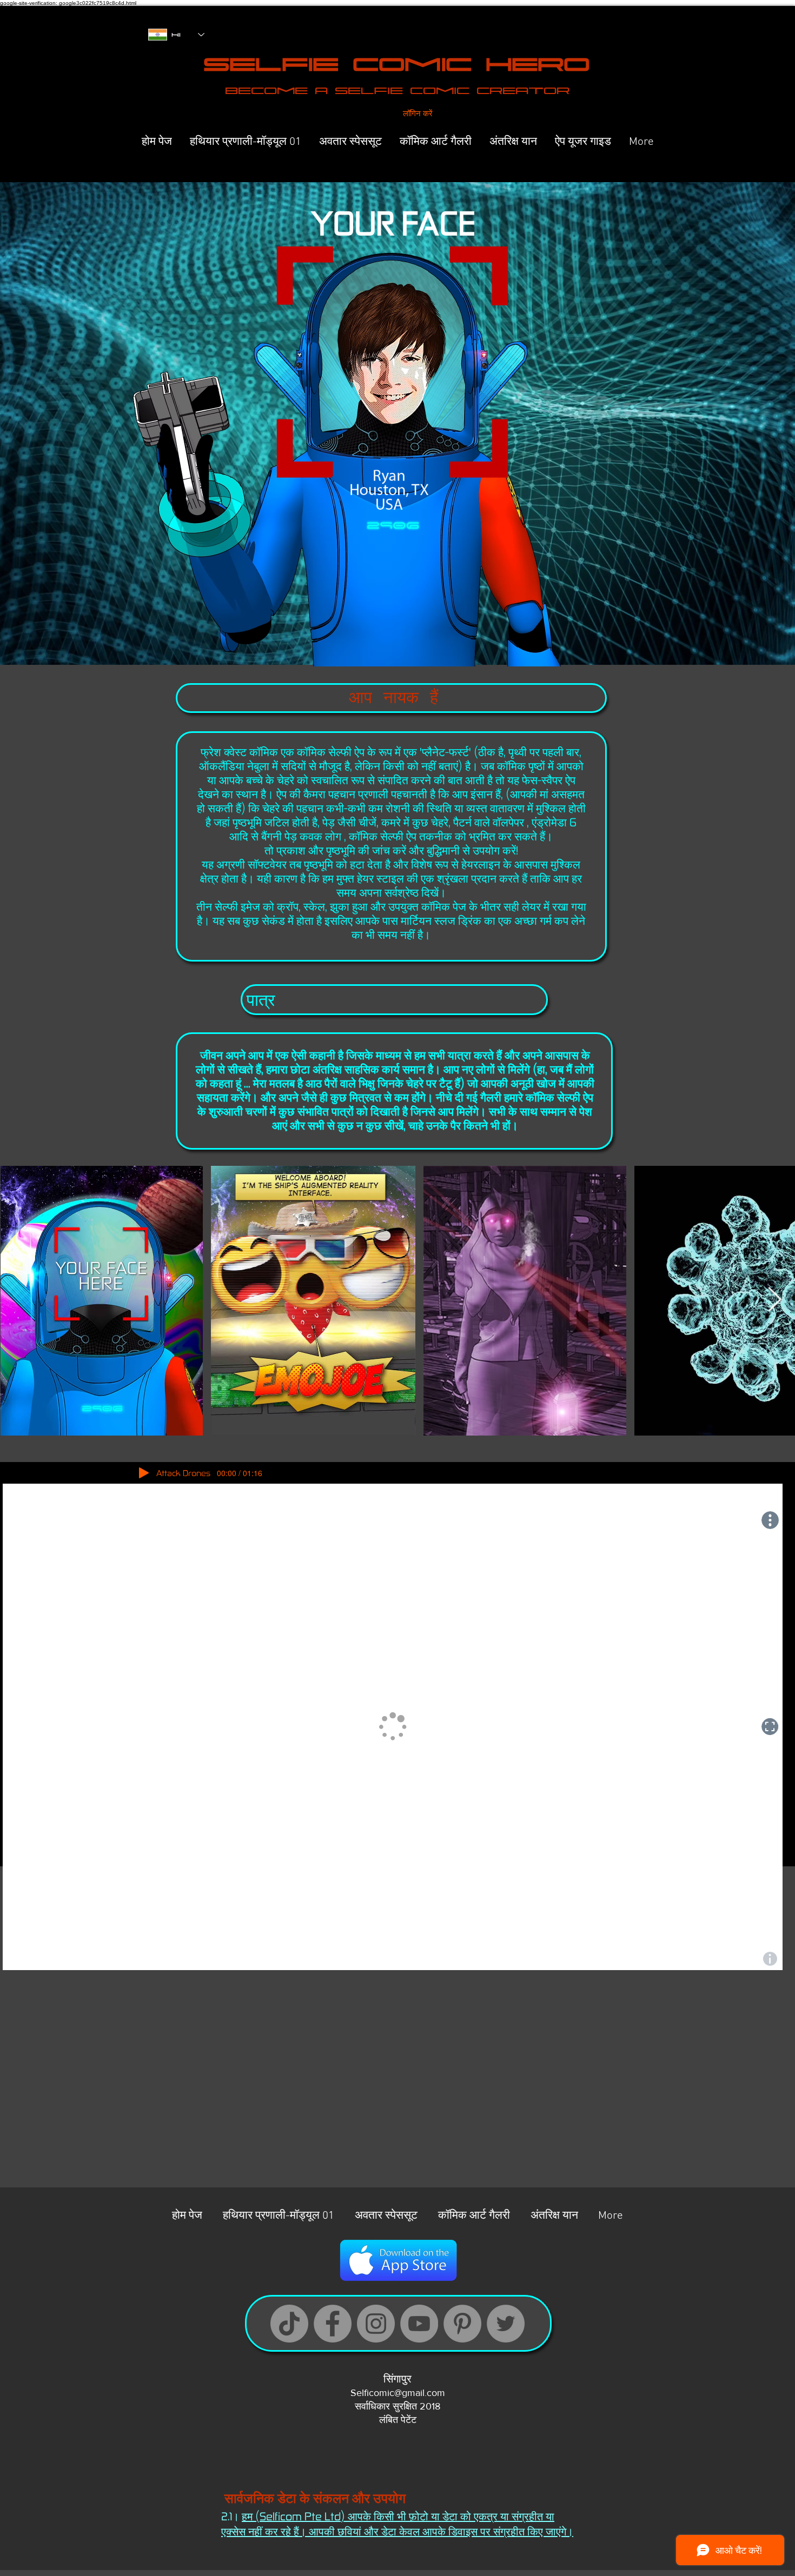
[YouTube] (419, 2324)
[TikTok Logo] (289, 2324)
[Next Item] (775, 1300)
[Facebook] (333, 2324)
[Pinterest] (462, 2324)
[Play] (144, 1473)
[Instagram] (376, 2324)
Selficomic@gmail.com (398, 2393)
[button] (389, 388)
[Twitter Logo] (506, 2324)
